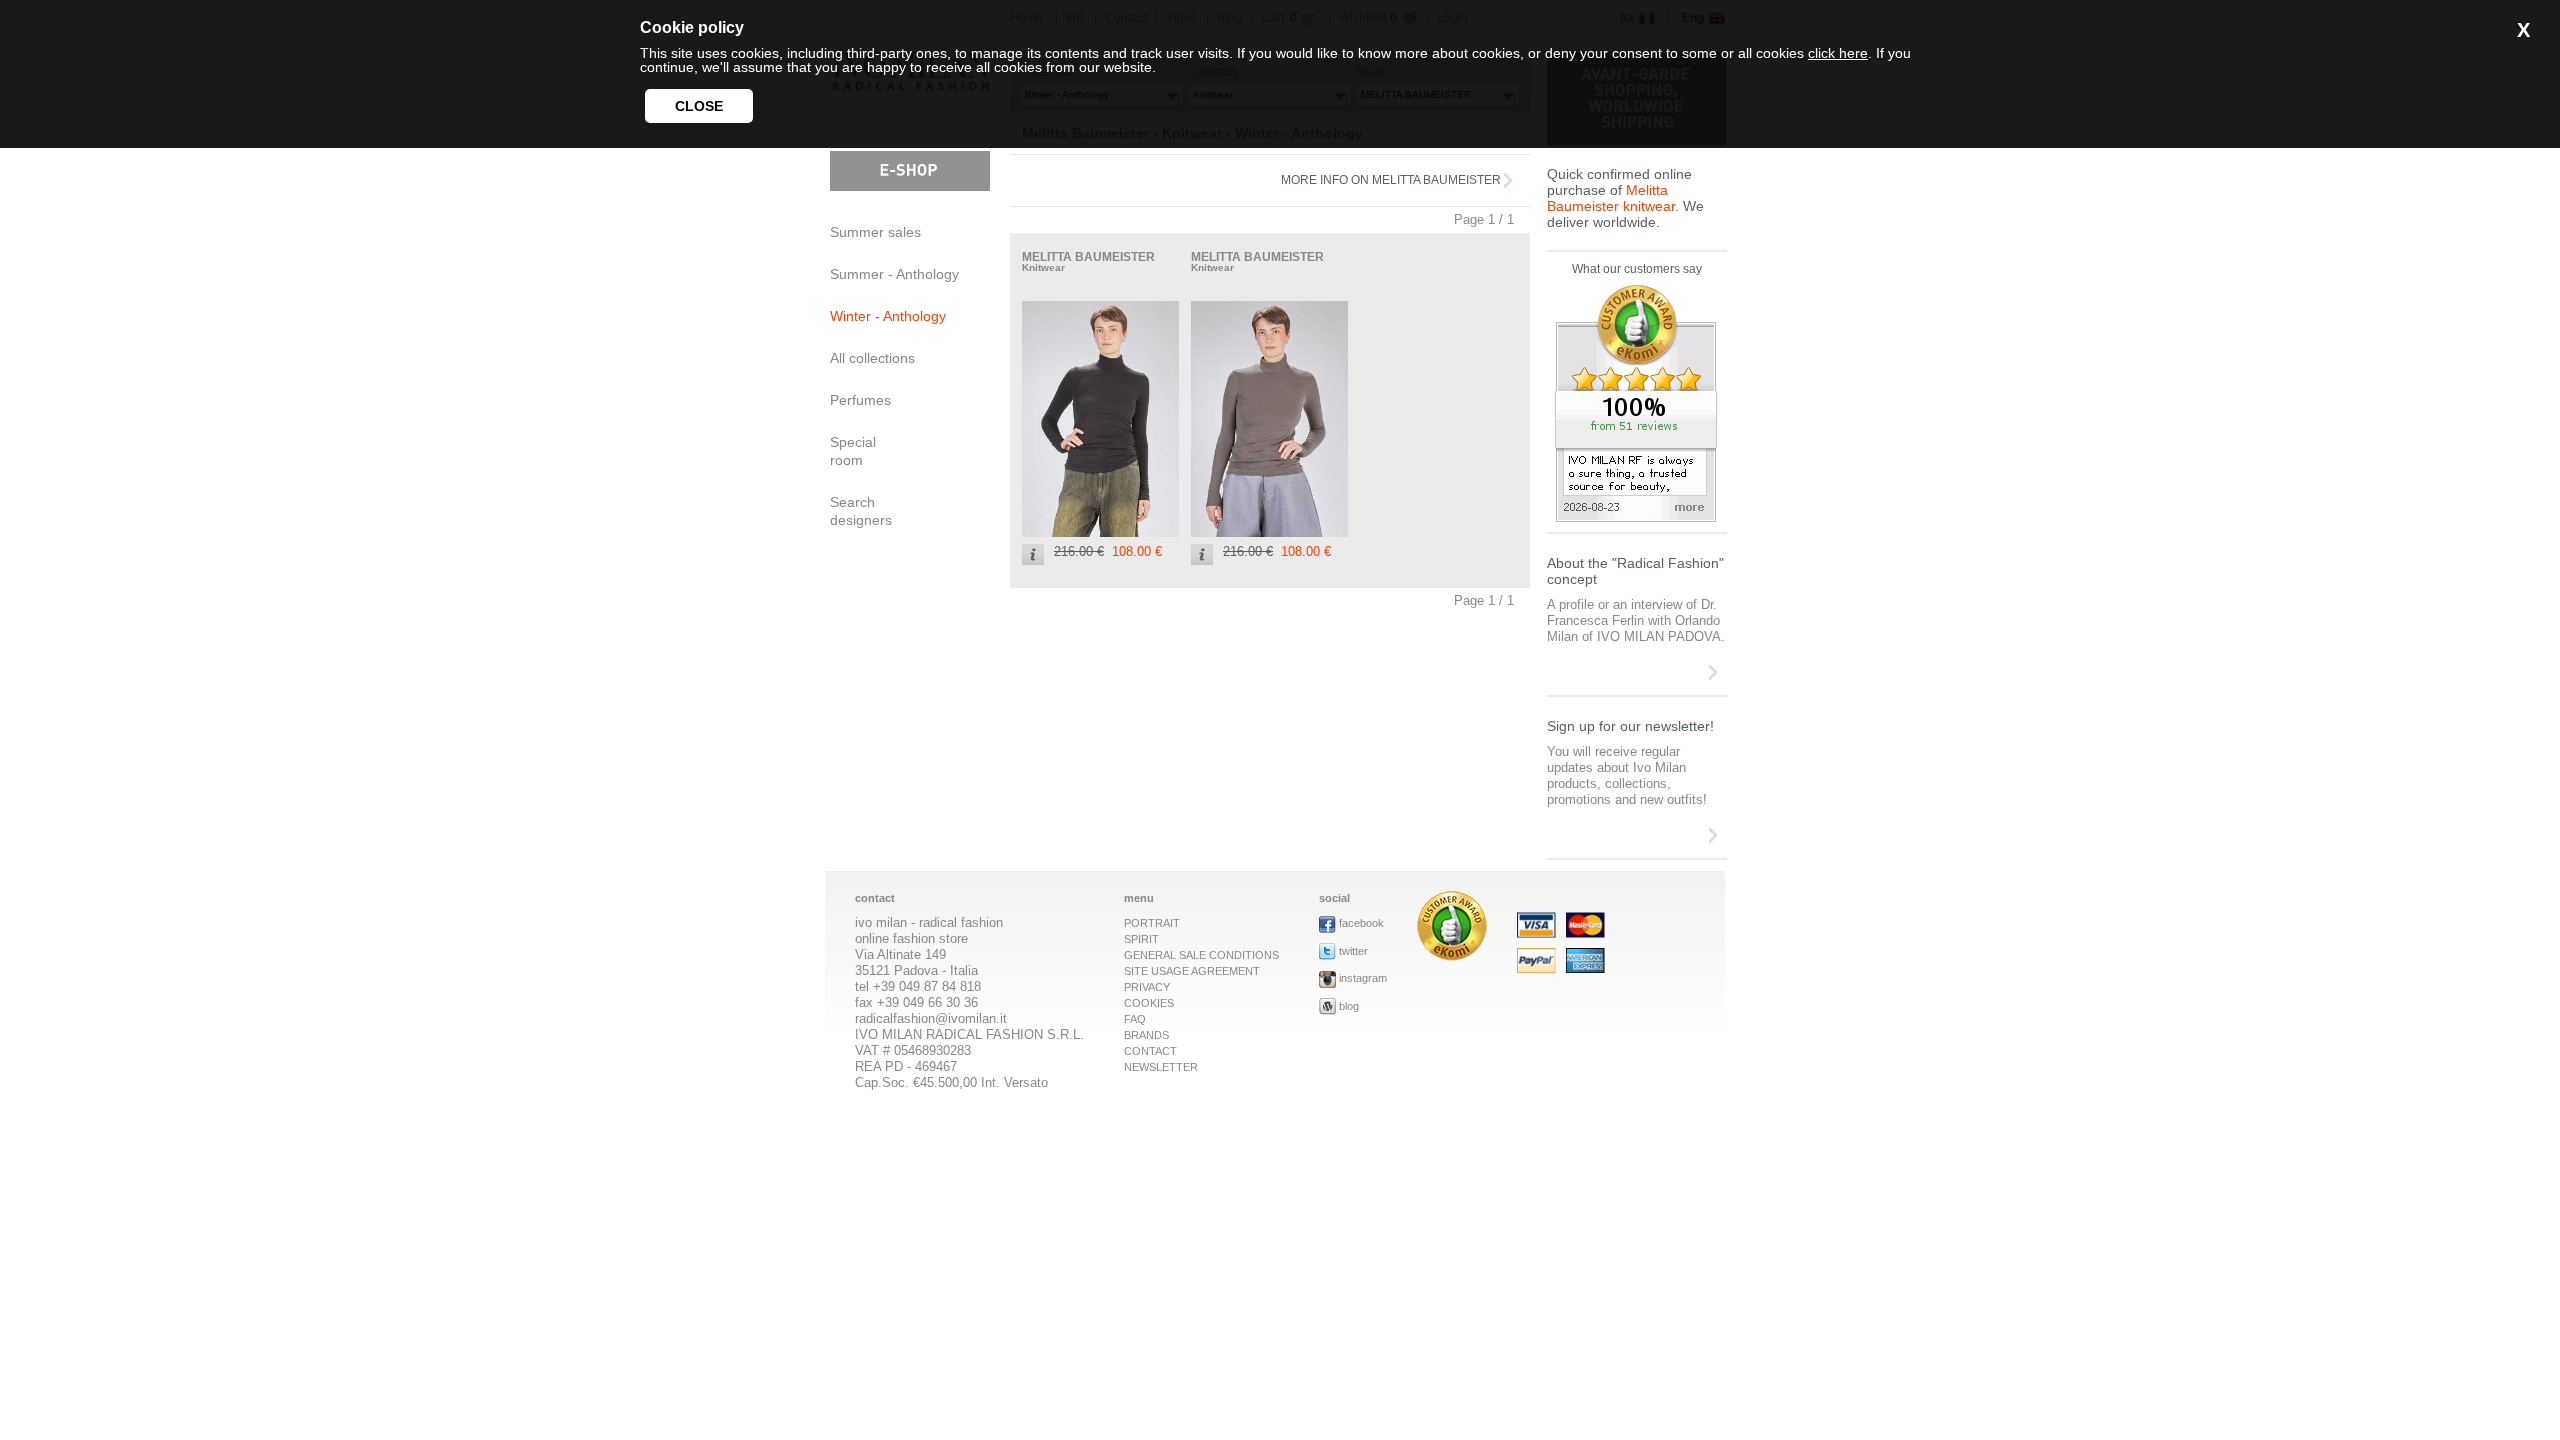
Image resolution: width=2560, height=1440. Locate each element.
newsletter (1161, 1067)
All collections (872, 358)
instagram (1363, 978)
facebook (1361, 923)
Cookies (1149, 1003)
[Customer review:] (1452, 955)
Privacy (1147, 987)
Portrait (1152, 923)
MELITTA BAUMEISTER (1088, 257)
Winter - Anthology (888, 316)
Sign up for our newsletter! (1630, 726)
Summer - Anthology (894, 274)
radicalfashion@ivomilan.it (931, 1018)
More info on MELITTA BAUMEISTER (1391, 180)
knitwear (1043, 267)
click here (1838, 53)
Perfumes (860, 400)
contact (1150, 1051)
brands (1146, 1035)
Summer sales (875, 232)
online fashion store (911, 938)
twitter (1353, 951)
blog (1349, 1006)
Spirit (1141, 939)
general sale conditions (1201, 955)
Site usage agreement (1192, 971)
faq (1135, 1019)
